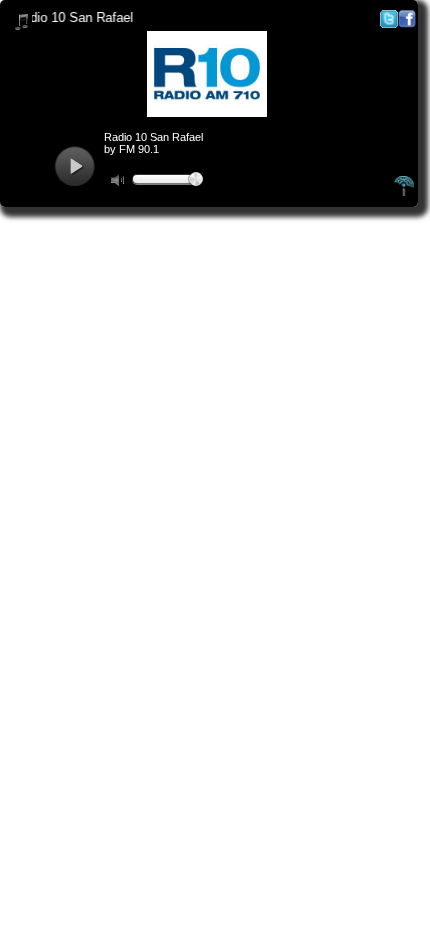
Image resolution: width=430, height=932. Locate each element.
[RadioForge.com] (404, 193)
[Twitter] (389, 23)
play (74, 166)
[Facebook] (407, 23)
